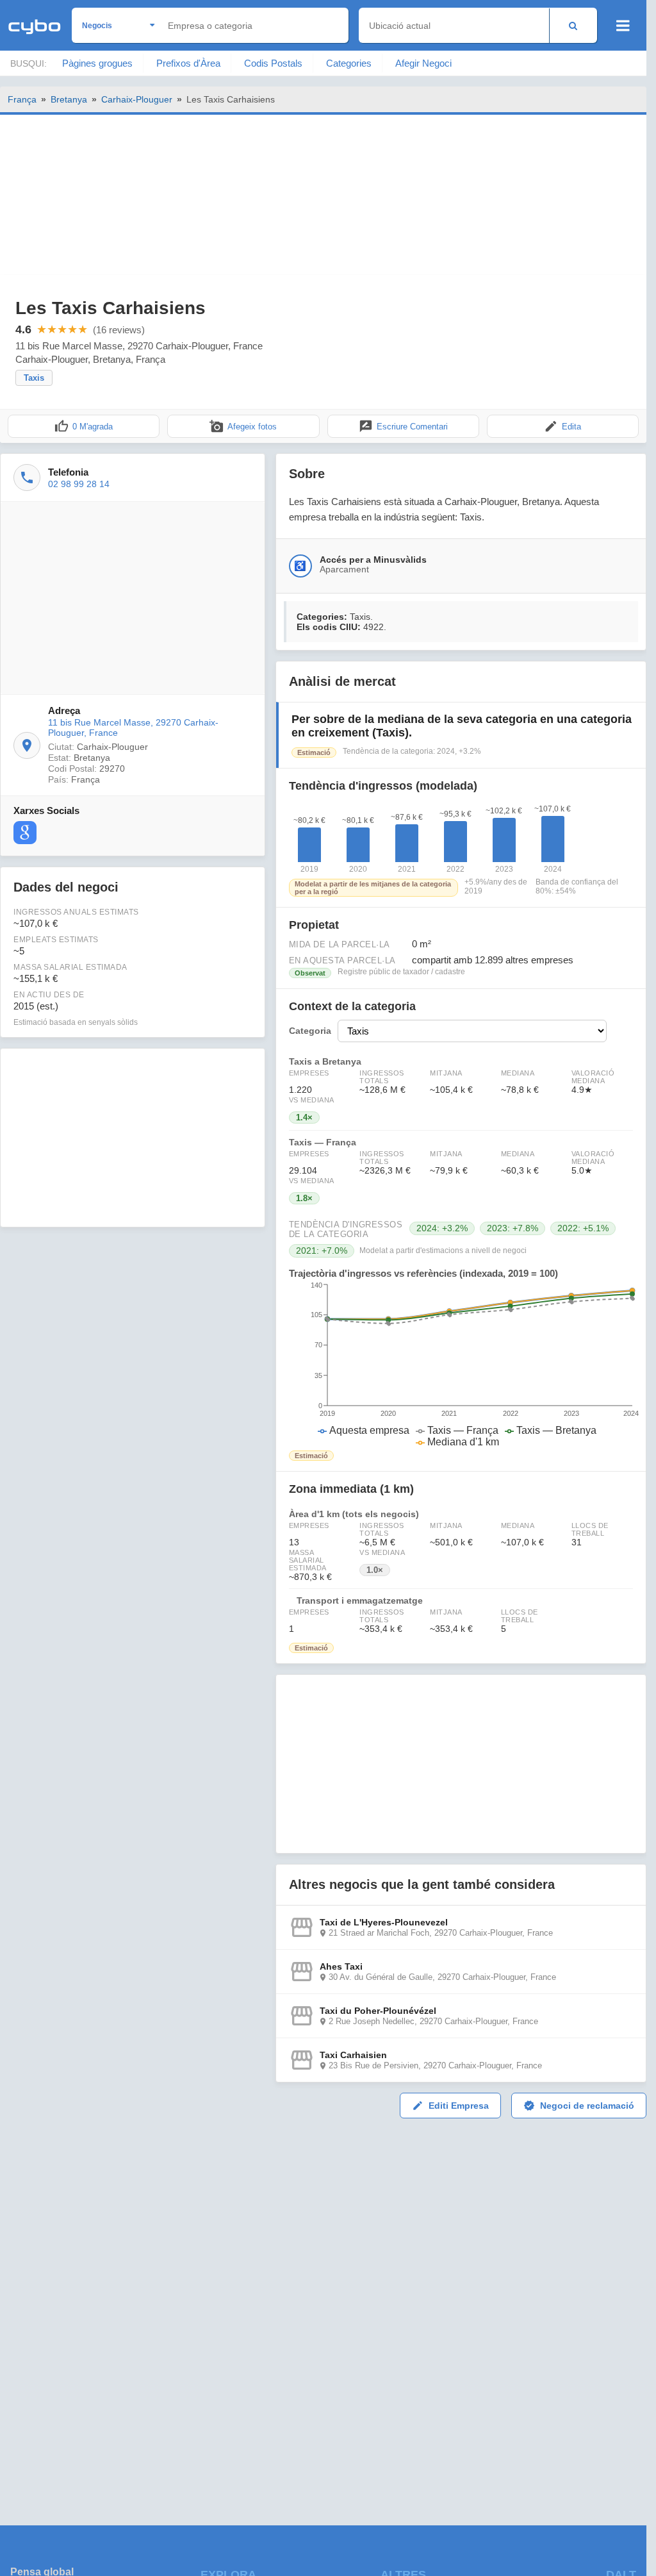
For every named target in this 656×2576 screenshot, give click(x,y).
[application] (461, 1365)
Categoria (310, 1031)
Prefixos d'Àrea (188, 63)
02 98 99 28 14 (79, 484)
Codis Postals (273, 63)
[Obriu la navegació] (623, 26)
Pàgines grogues (97, 63)
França (22, 99)
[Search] (573, 25)
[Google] (25, 833)
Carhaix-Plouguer (137, 99)
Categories (349, 63)
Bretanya (69, 99)
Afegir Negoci (423, 63)
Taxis (34, 378)
